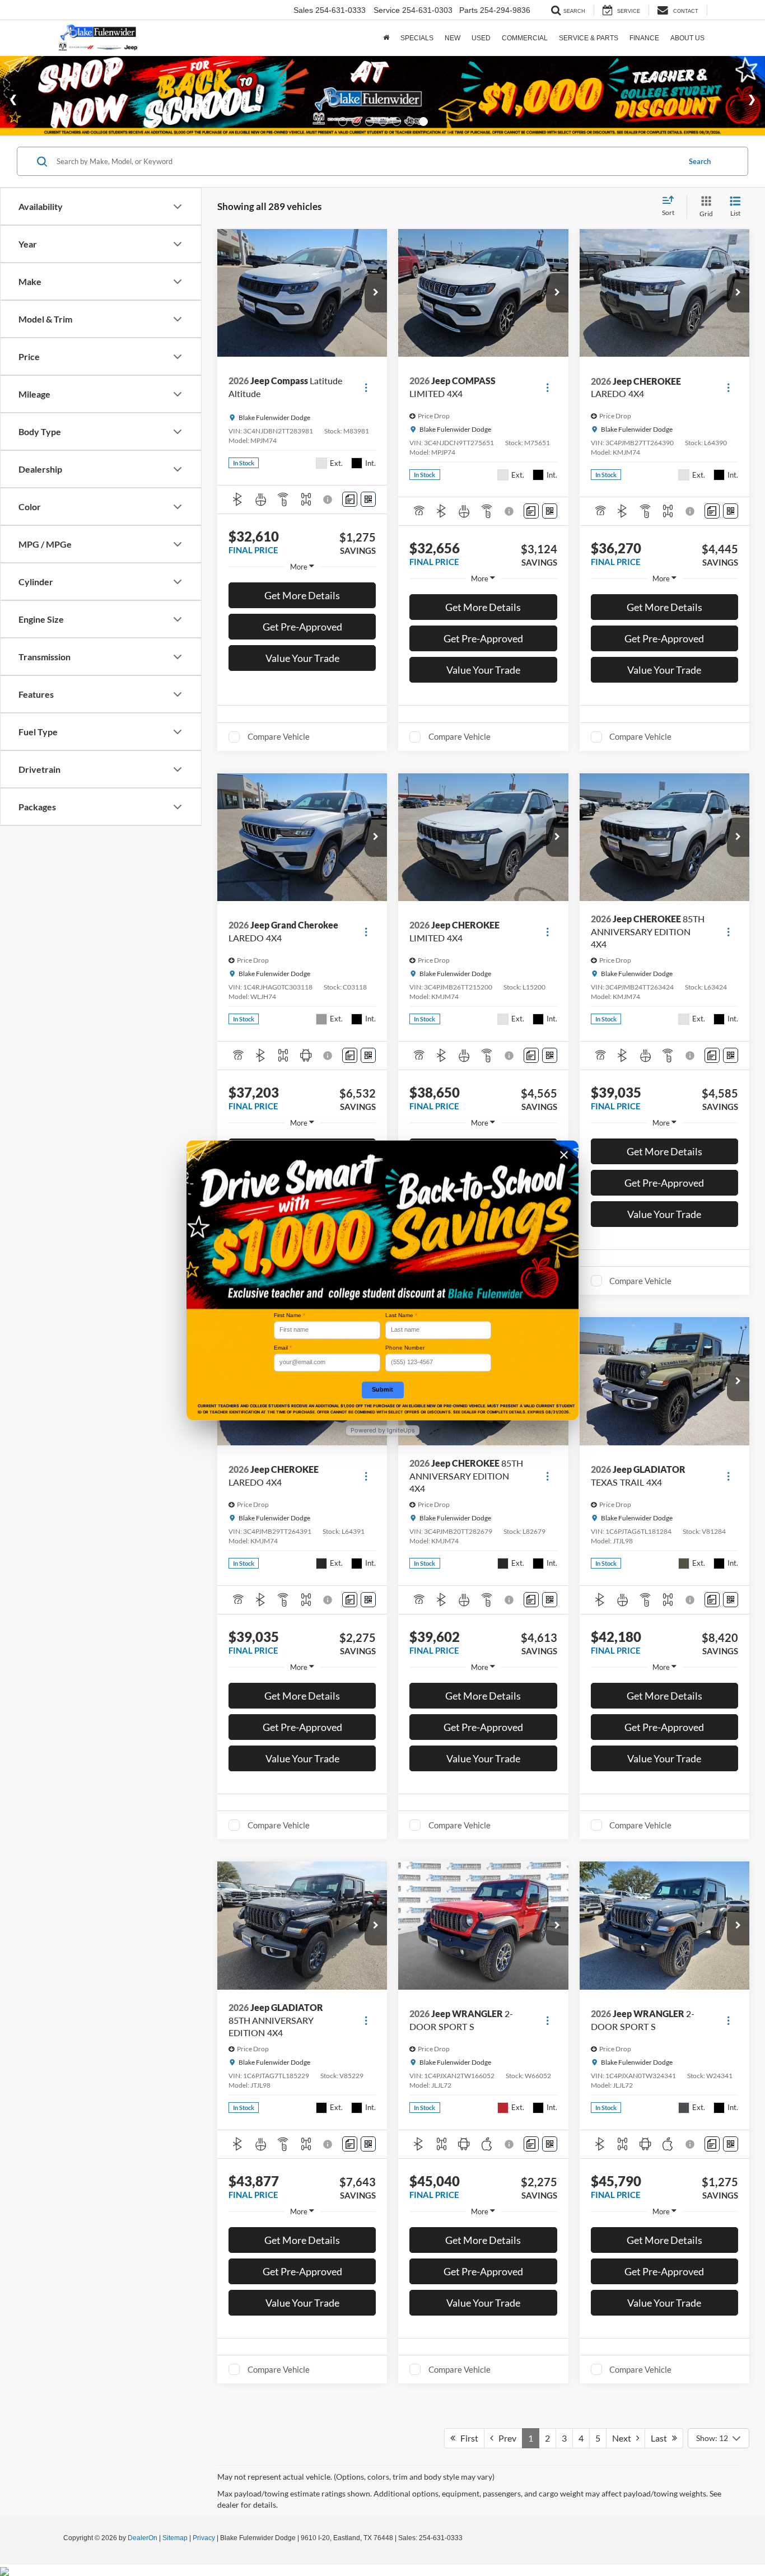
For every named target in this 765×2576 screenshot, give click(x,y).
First (467, 2438)
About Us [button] (687, 38)
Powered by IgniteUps (383, 1430)
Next (624, 2438)
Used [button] (481, 38)
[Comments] (350, 499)
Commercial (525, 38)
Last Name (401, 1315)
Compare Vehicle (279, 736)
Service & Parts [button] (589, 38)
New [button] (453, 38)
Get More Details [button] (302, 595)
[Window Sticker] (368, 499)
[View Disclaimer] (329, 500)
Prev (505, 2438)
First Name (290, 1315)
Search (700, 161)
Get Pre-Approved (302, 627)
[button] (376, 293)
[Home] (386, 38)
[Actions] (366, 387)
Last (661, 2438)
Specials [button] (417, 38)
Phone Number (405, 1348)
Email (283, 1348)
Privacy (204, 2538)
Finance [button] (644, 38)
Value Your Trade (302, 658)
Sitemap (175, 2538)
